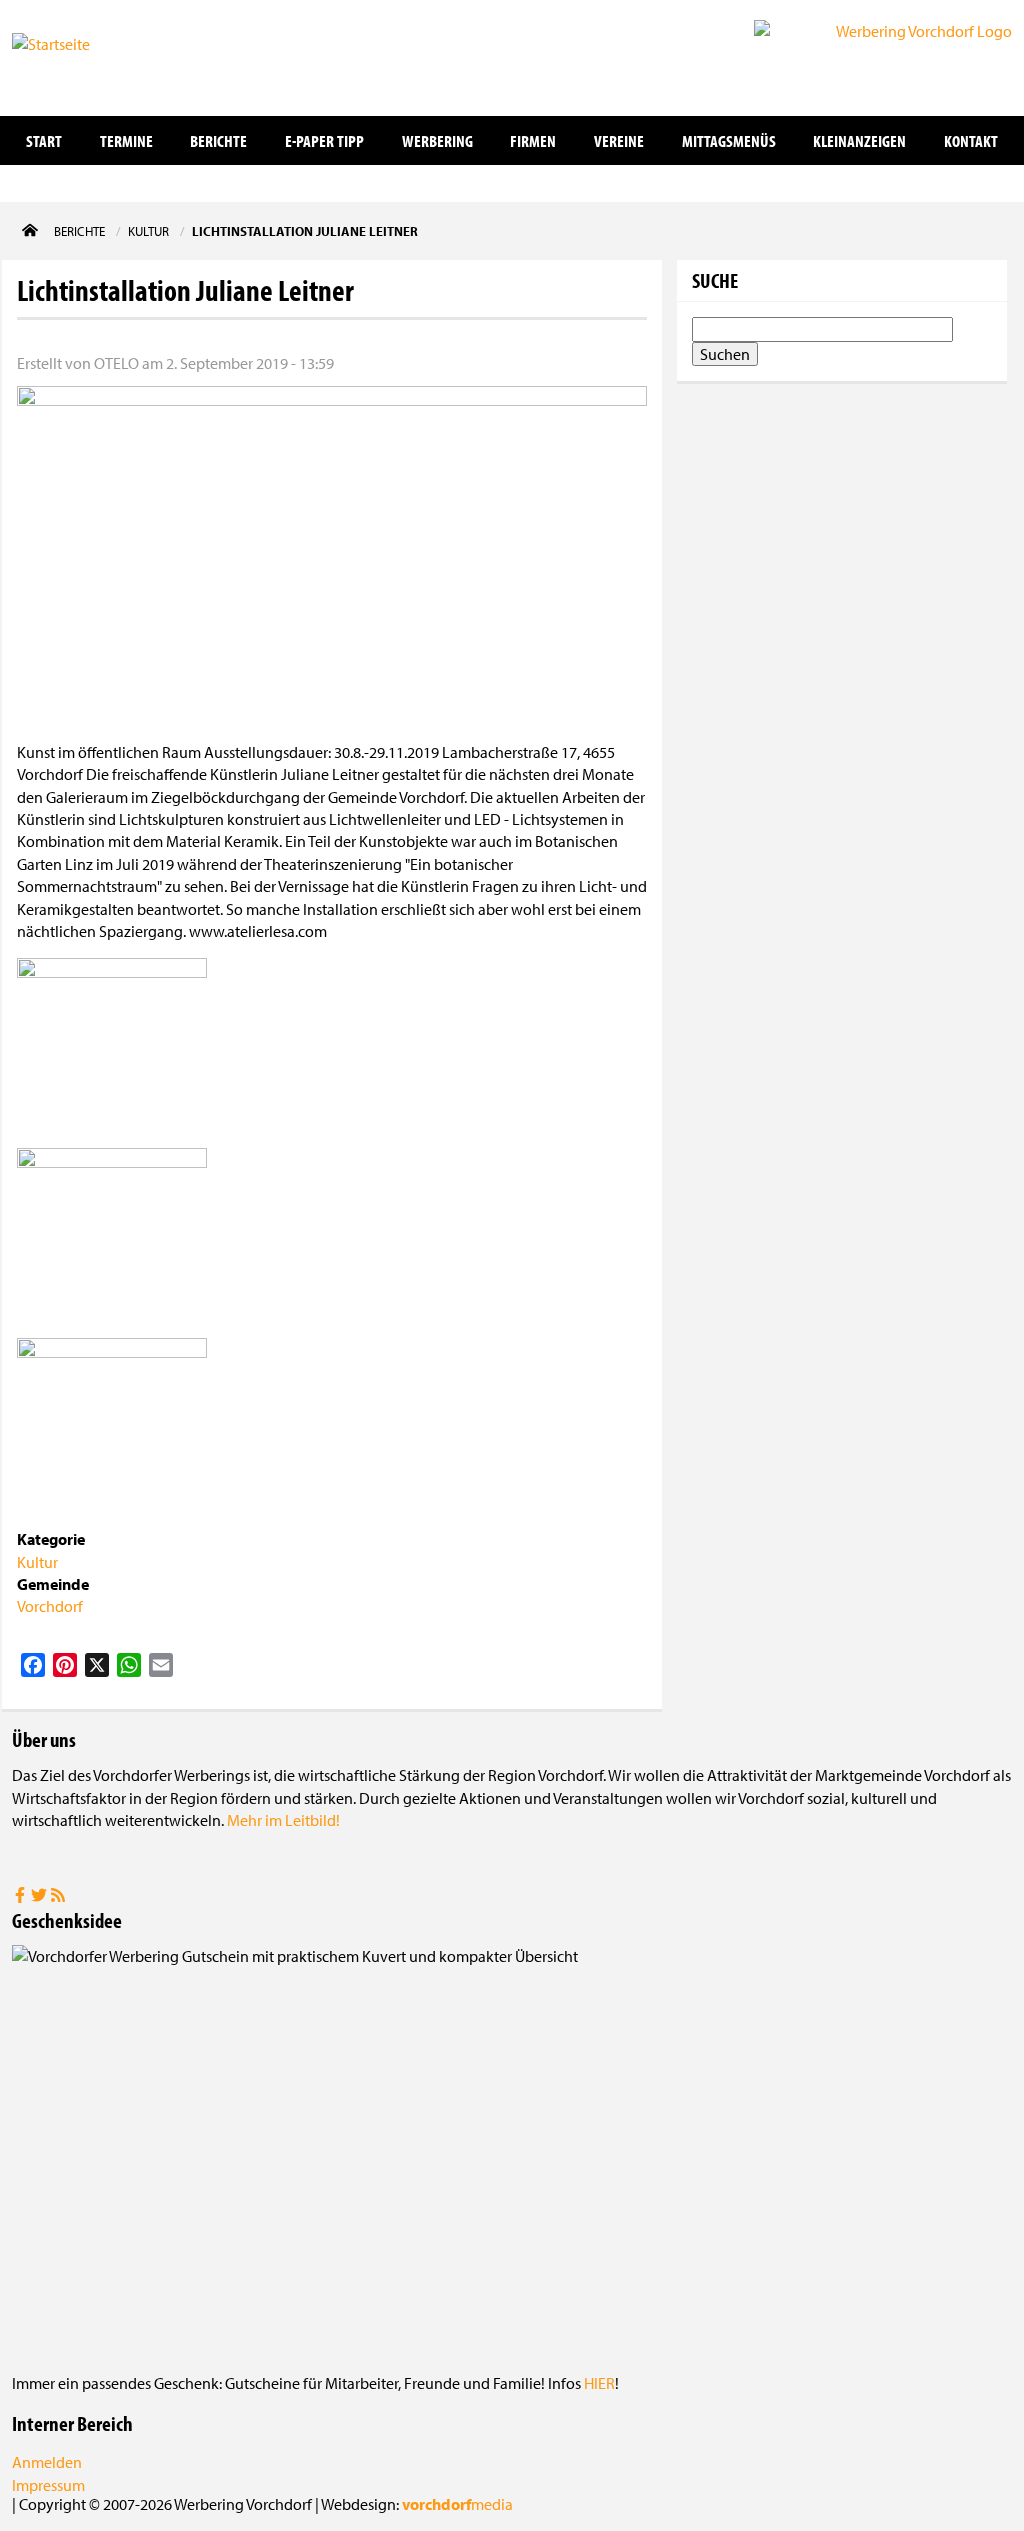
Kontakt (971, 140)
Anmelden (47, 2462)
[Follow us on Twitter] (40, 1897)
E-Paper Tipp (324, 140)
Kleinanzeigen (859, 140)
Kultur (37, 1562)
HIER (599, 2383)
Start (44, 140)
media (457, 2504)
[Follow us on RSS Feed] (58, 1897)
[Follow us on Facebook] (21, 1897)
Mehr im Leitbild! (283, 1820)
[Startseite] (112, 56)
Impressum (48, 2485)
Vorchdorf (50, 1606)
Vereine (619, 140)
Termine (126, 140)
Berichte (218, 140)
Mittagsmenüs (729, 140)
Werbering (437, 140)
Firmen (533, 140)
